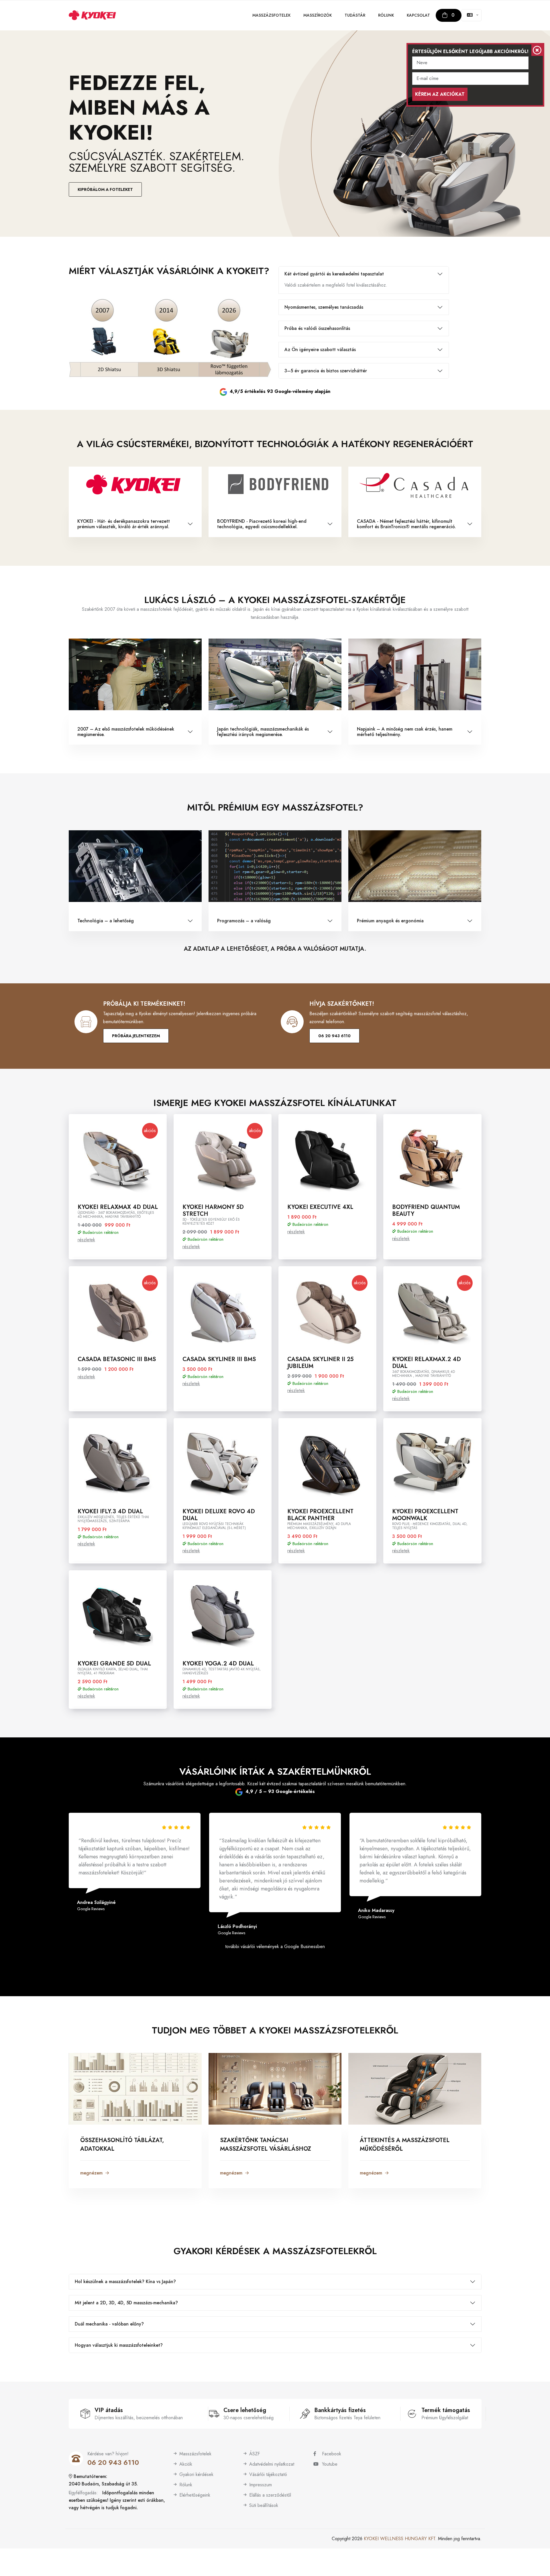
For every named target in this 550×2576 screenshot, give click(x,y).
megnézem (91, 2173)
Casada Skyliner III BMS (219, 1359)
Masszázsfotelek (271, 15)
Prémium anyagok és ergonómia (390, 921)
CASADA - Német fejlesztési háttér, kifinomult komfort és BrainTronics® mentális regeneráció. (406, 524)
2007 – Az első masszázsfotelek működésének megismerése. (126, 732)
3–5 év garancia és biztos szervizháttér (326, 371)
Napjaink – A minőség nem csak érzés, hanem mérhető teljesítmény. (405, 732)
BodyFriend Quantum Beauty (426, 1210)
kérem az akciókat (440, 94)
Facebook (332, 2454)
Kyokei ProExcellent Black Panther (320, 1515)
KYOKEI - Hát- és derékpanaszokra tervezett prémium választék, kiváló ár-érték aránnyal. (124, 524)
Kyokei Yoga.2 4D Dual (218, 1664)
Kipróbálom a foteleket (105, 189)
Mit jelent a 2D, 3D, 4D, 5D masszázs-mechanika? (126, 2303)
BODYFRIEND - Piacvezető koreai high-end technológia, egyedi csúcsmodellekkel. (262, 524)
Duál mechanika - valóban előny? (109, 2324)
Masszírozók (318, 15)
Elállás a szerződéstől (270, 2495)
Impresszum (261, 2485)
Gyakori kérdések (196, 2474)
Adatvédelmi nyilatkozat (272, 2464)
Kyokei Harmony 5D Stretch (213, 1210)
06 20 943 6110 (334, 1036)
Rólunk (386, 15)
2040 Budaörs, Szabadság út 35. (103, 2484)
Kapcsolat (418, 15)
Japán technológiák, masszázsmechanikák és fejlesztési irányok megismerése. (263, 732)
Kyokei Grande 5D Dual (114, 1664)
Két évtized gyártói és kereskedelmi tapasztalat (334, 274)
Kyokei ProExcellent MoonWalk (425, 1515)
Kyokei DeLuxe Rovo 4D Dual (219, 1515)
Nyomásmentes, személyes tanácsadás (324, 307)
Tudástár (355, 15)
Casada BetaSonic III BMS (117, 1359)
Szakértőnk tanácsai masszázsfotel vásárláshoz (266, 2145)
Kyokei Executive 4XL (320, 1207)
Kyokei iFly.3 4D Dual (110, 1511)
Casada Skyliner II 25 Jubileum (320, 1363)
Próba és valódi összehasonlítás (317, 328)
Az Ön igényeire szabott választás (320, 350)
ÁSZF (255, 2454)
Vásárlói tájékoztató (268, 2474)
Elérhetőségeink (195, 2495)
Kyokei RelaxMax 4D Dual (118, 1207)
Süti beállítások (264, 2505)
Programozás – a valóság (244, 921)
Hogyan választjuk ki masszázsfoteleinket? (119, 2345)
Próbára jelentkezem (136, 1036)
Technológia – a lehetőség (106, 921)
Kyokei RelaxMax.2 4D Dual (427, 1363)
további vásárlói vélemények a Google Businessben (275, 1946)
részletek (86, 1240)
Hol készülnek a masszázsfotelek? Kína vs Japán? (125, 2282)
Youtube (330, 2464)
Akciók (186, 2464)
